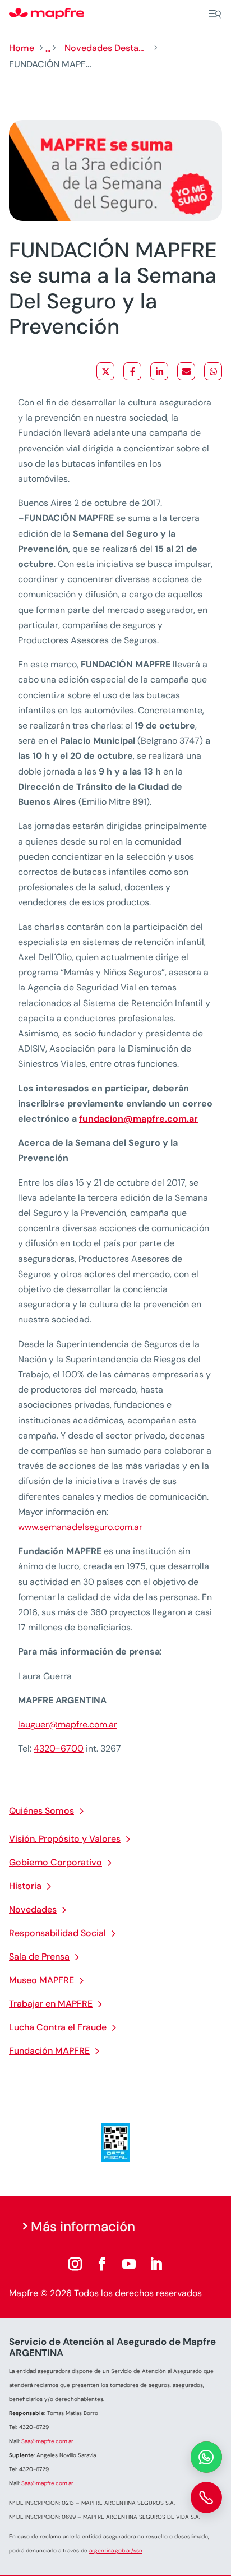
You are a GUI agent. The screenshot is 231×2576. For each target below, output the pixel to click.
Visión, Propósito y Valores (65, 1839)
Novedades (33, 1909)
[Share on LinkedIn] (159, 371)
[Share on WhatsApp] (213, 371)
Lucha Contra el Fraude (58, 2027)
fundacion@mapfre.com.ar (138, 1119)
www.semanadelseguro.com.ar (80, 1527)
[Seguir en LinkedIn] (156, 2264)
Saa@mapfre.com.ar (47, 2441)
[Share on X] (105, 371)
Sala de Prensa (39, 1957)
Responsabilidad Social (57, 1933)
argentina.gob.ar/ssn (116, 2550)
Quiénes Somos (41, 1811)
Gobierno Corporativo (56, 1862)
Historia (25, 1886)
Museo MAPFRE (41, 1980)
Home (22, 48)
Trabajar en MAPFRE (51, 2004)
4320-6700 (59, 1748)
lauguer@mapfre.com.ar (68, 1724)
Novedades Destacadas (107, 48)
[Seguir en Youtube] (129, 2264)
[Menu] (215, 14)
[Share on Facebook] (132, 371)
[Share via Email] (186, 371)
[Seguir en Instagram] (75, 2264)
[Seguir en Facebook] (102, 2264)
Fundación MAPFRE (49, 2051)
